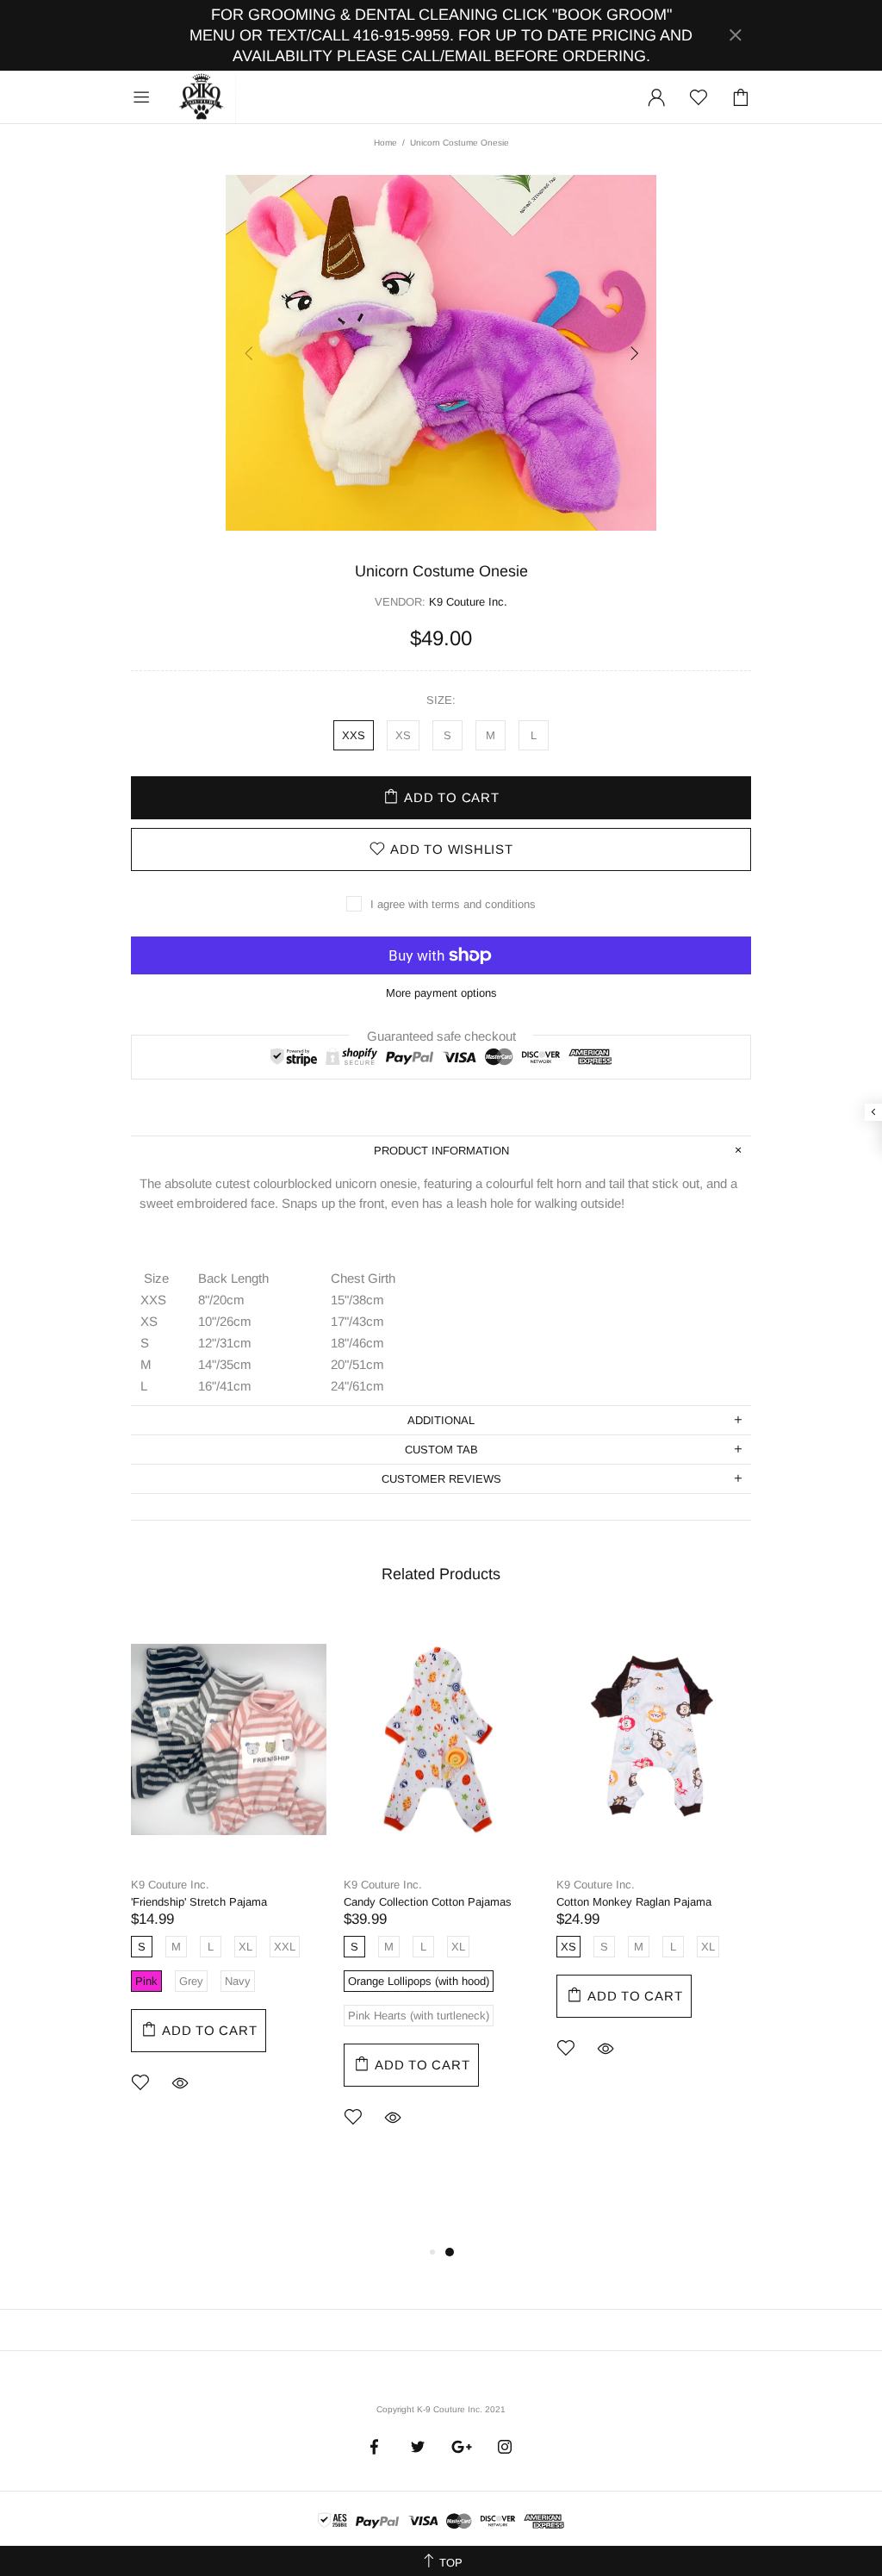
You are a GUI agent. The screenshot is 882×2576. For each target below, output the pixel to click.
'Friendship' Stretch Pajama (199, 1902)
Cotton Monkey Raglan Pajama (634, 1902)
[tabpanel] (229, 1877)
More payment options (441, 993)
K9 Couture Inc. (202, 97)
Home (385, 143)
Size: (441, 700)
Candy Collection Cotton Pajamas (428, 1902)
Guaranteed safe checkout (441, 1035)
